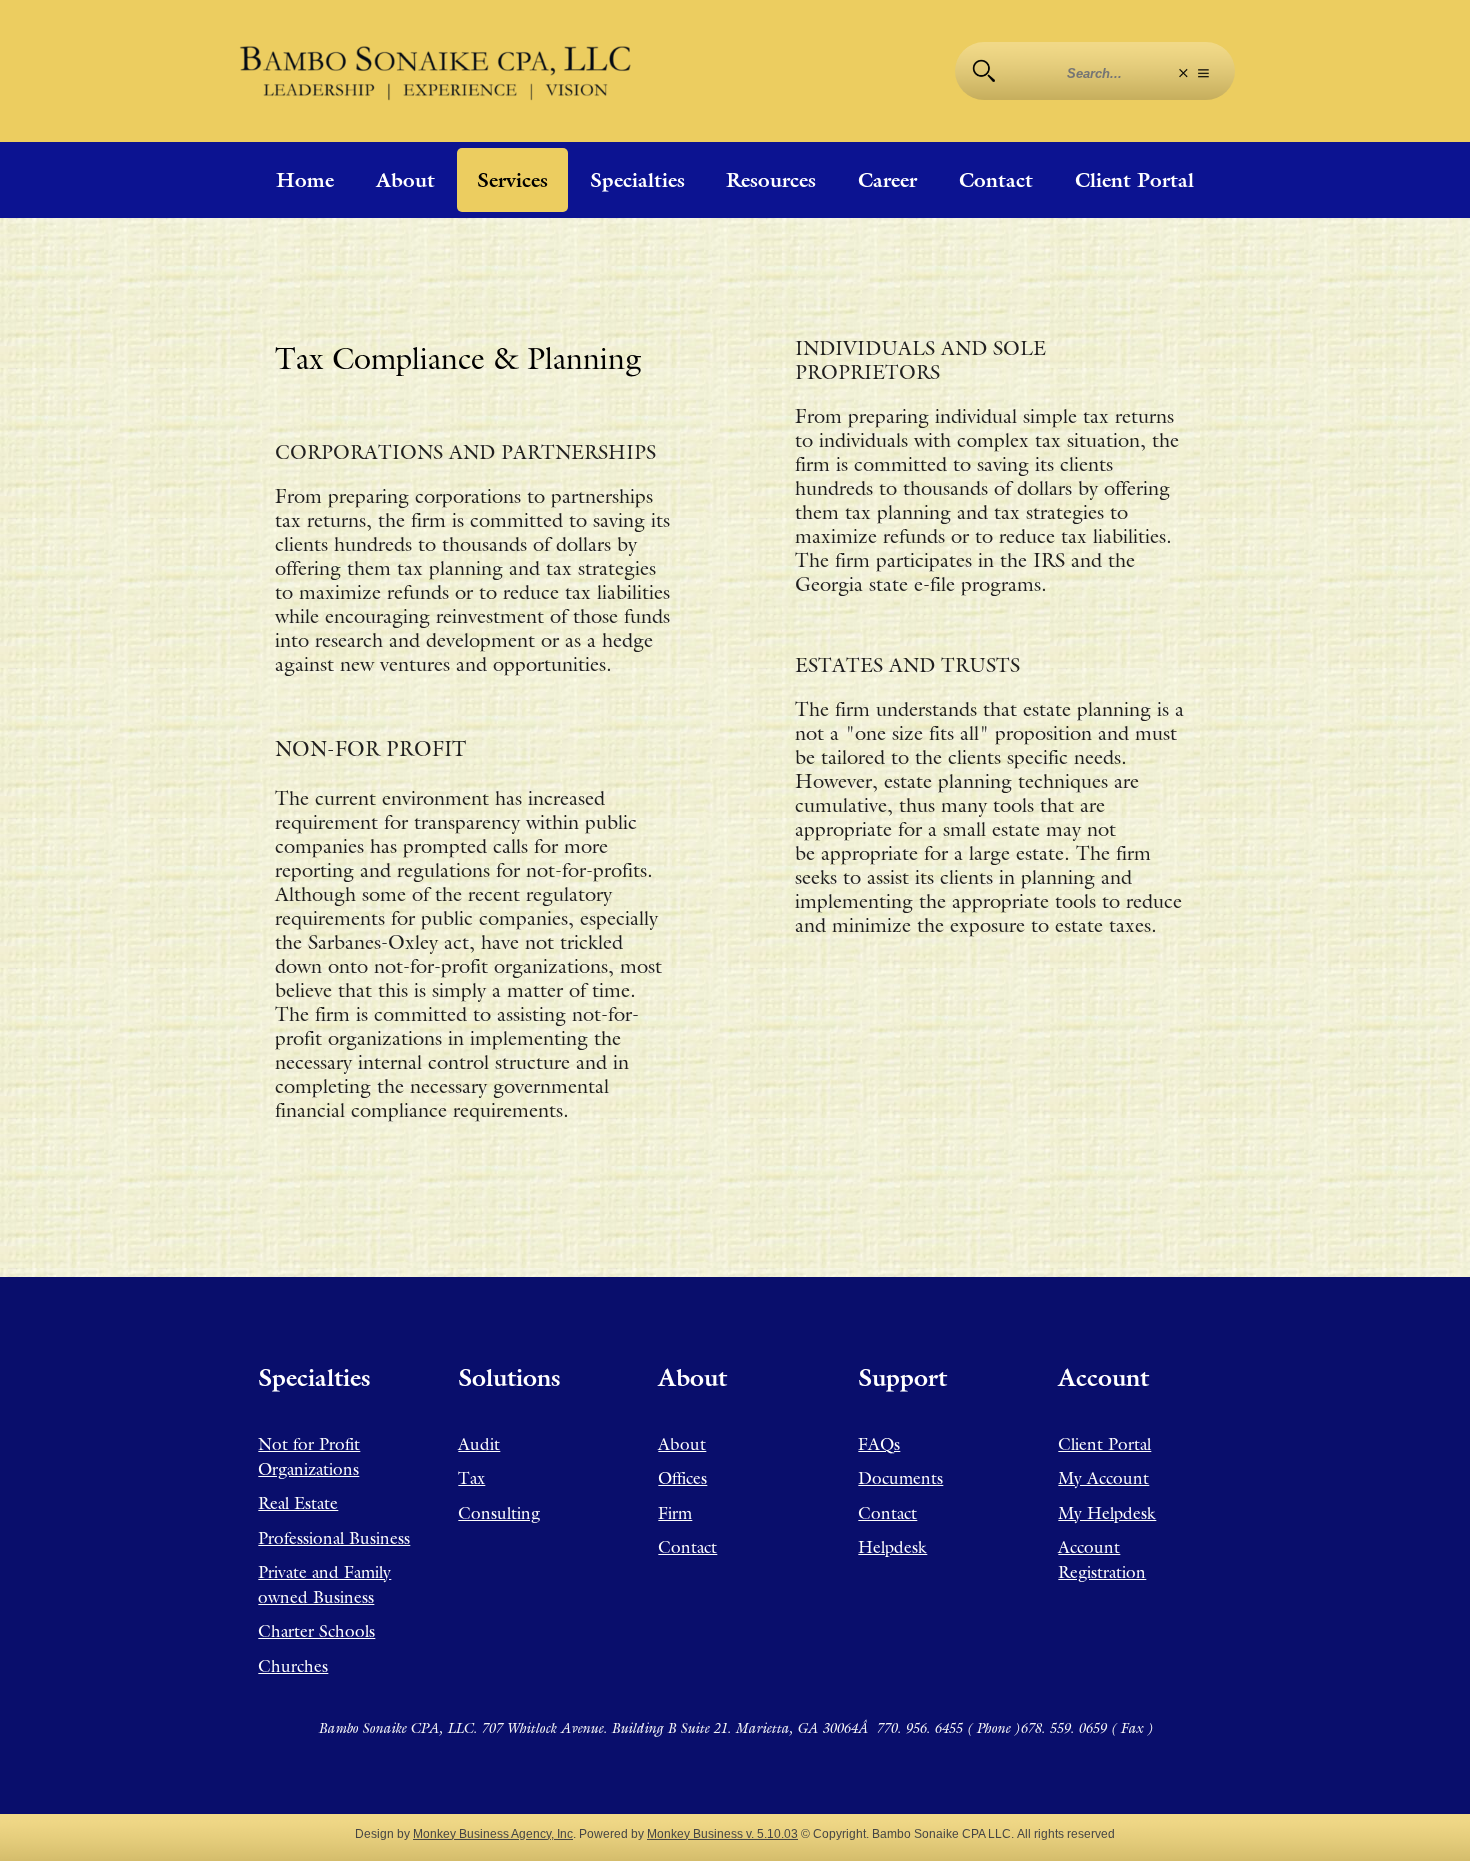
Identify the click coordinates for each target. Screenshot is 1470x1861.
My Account (1103, 1478)
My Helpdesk (1107, 1513)
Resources (771, 180)
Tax (471, 1478)
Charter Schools (316, 1631)
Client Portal (1134, 180)
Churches (293, 1666)
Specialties (637, 180)
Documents (900, 1478)
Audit (479, 1444)
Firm (675, 1513)
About (405, 180)
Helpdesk (892, 1547)
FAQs (879, 1444)
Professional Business (334, 1538)
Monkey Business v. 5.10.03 (722, 1833)
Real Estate (298, 1503)
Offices (682, 1478)
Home (305, 180)
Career (887, 180)
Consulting (499, 1513)
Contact (996, 180)
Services (512, 180)
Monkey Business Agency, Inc (493, 1833)
